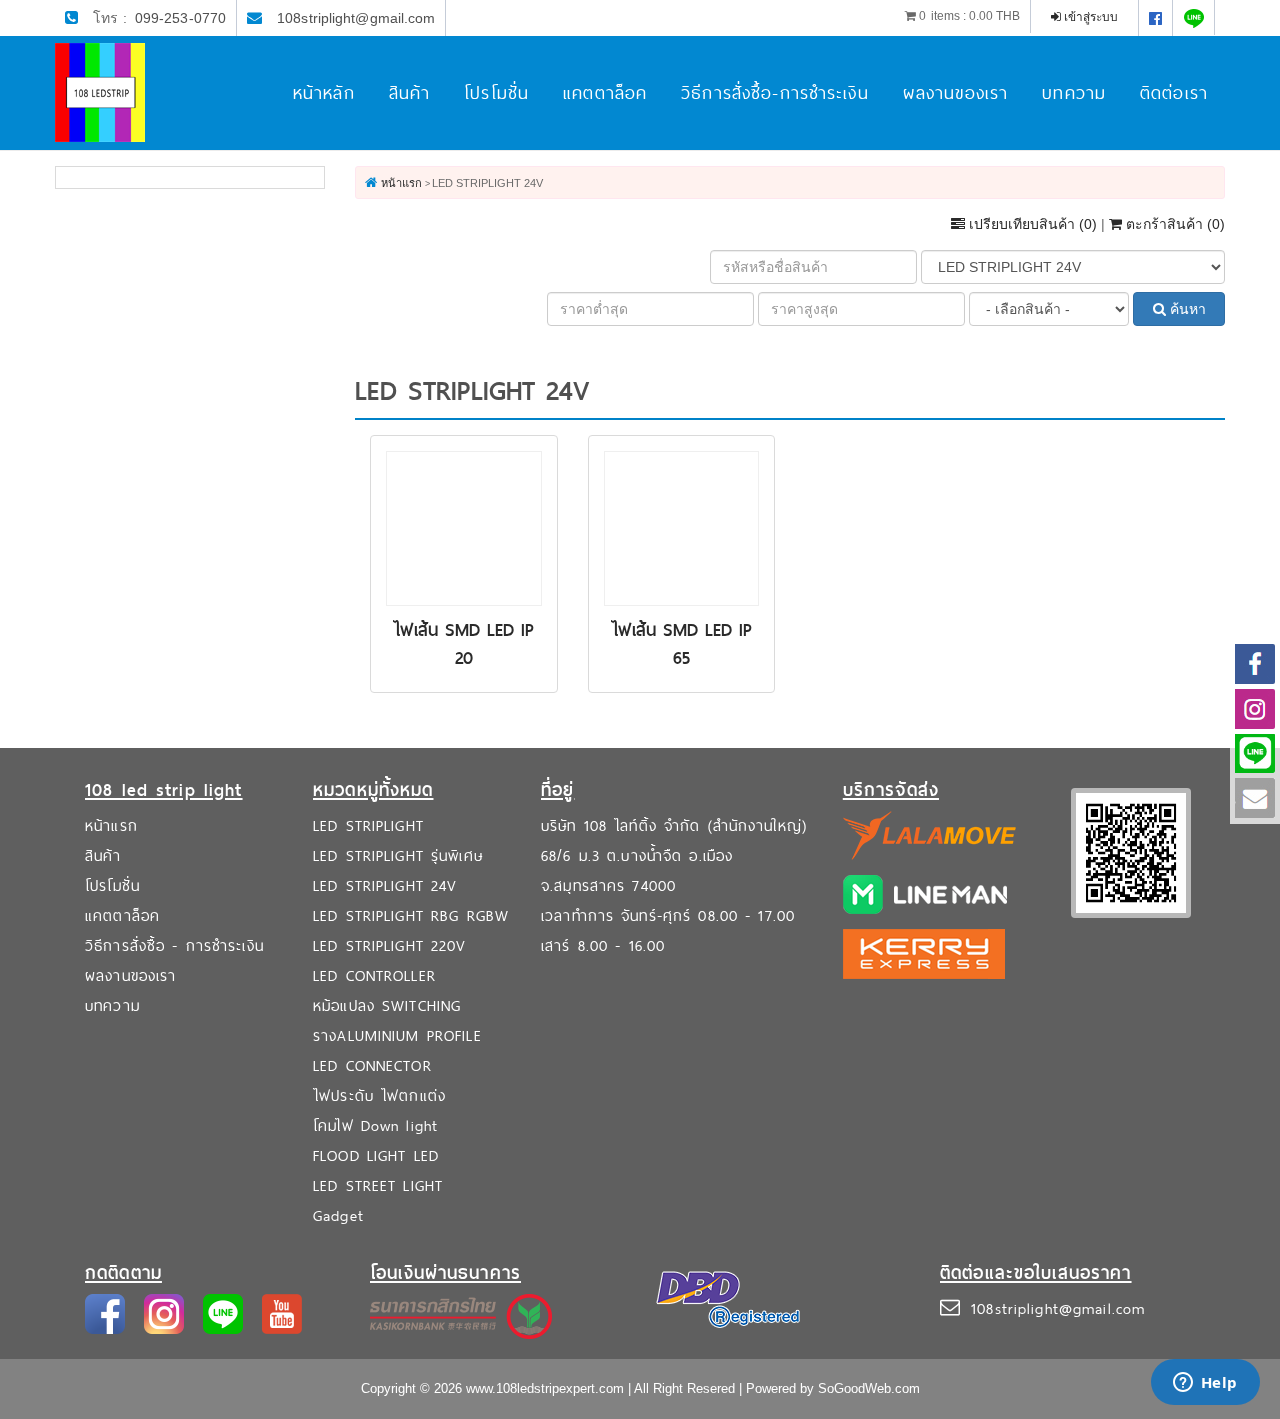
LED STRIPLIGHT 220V (390, 945)
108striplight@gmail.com (356, 18)
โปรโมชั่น (496, 92)
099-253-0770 (180, 18)
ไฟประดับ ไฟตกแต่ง (379, 1095)
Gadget (338, 1215)
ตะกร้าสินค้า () (1173, 224)
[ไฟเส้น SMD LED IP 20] (464, 527)
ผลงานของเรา (955, 92)
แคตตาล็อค (605, 92)
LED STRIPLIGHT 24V (385, 885)
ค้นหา (1186, 309)
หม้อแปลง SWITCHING (387, 1005)
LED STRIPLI (354, 825)
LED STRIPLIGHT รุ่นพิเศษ (398, 855)
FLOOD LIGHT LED (376, 1155)
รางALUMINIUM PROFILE (397, 1035)
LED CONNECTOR (372, 1065)
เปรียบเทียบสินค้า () (1033, 224)
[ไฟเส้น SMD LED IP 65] (682, 527)
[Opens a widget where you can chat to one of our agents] (1205, 1384)
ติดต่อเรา (1174, 92)
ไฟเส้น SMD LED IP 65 (681, 644)
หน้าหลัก (324, 92)
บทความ (1074, 92)
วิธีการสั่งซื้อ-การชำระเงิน (775, 92)
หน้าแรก (111, 825)
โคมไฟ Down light (375, 1125)
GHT (409, 825)
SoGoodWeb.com (869, 1388)
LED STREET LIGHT (378, 1185)
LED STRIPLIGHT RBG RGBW (411, 915)
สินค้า (410, 92)
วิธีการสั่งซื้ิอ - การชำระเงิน (174, 945)
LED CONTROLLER (374, 975)
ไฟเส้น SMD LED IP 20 (463, 644)
